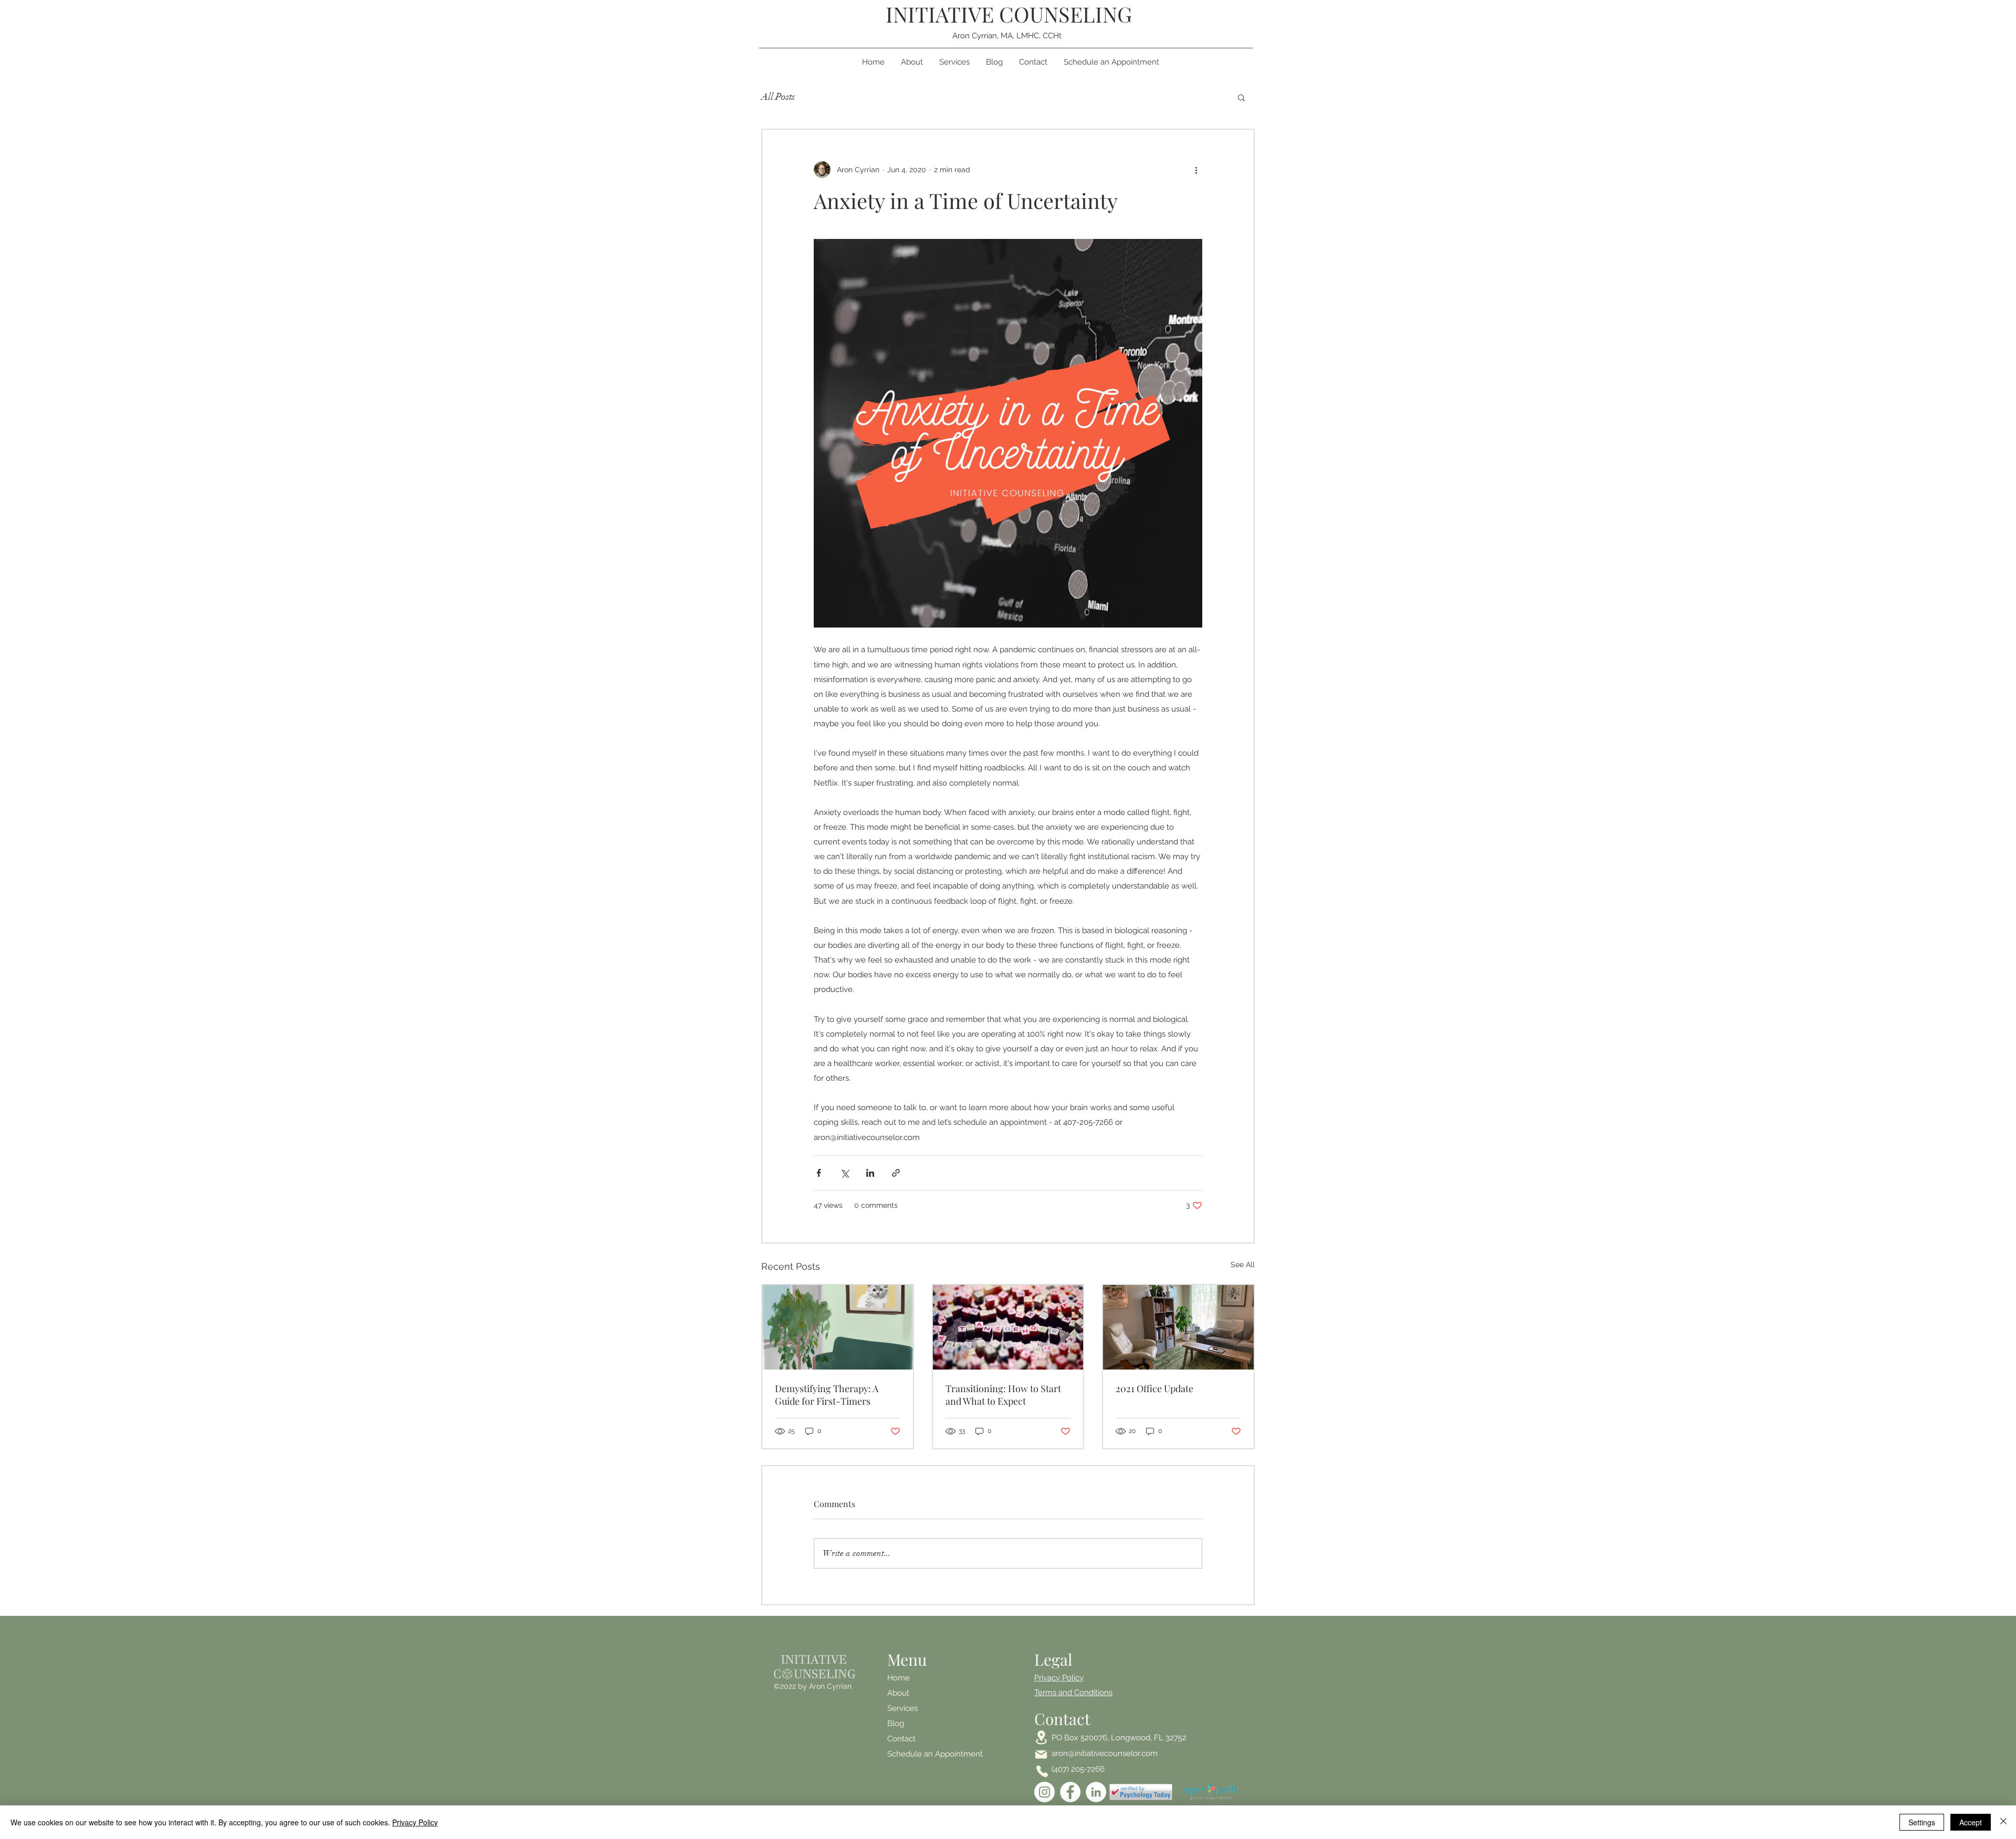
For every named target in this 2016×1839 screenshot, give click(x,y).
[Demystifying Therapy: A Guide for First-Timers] (838, 1327)
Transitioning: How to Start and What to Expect (1003, 1395)
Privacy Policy (415, 1822)
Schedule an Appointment (908, 1754)
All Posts (778, 97)
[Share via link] (896, 1173)
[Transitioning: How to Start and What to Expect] (1008, 1327)
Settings (1922, 1822)
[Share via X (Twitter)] (844, 1173)
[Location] (1041, 1737)
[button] (1241, 97)
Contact (901, 1739)
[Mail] (1041, 1754)
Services (902, 1708)
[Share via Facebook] (819, 1173)
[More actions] (1196, 170)
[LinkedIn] (1096, 1792)
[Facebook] (1070, 1792)
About (898, 1693)
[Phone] (1042, 1771)
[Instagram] (1044, 1792)
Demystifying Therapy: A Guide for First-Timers (827, 1395)
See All (1243, 1265)
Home (899, 1678)
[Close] (2003, 1822)
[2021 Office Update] (1178, 1327)
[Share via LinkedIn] (870, 1173)
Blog (896, 1723)
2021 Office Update (1154, 1388)
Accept (1971, 1822)
